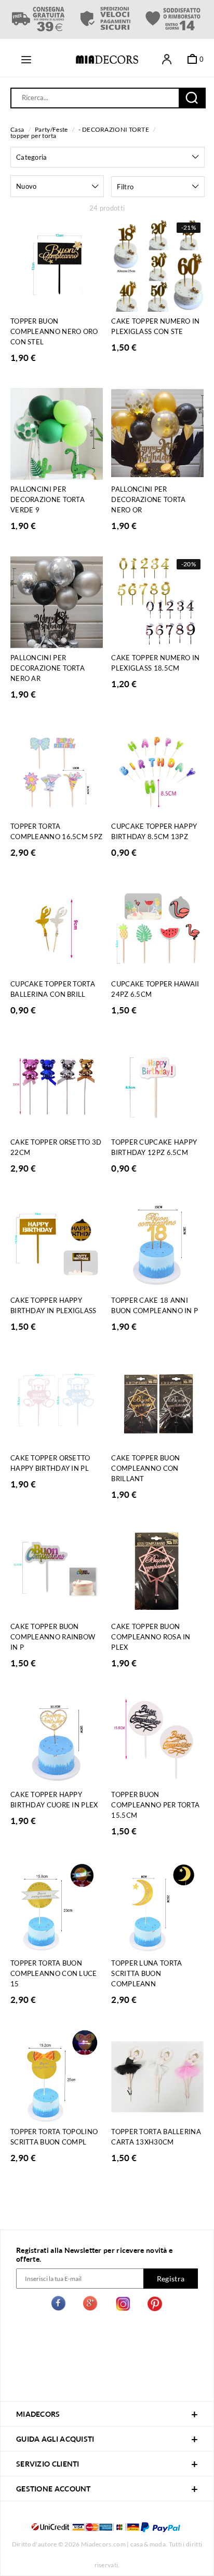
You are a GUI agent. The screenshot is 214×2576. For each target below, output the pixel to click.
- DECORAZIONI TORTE (114, 129)
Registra (171, 2279)
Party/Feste (51, 129)
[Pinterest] (155, 2305)
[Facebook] (59, 2305)
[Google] (91, 2305)
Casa (17, 129)
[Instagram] (123, 2305)
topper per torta (34, 136)
